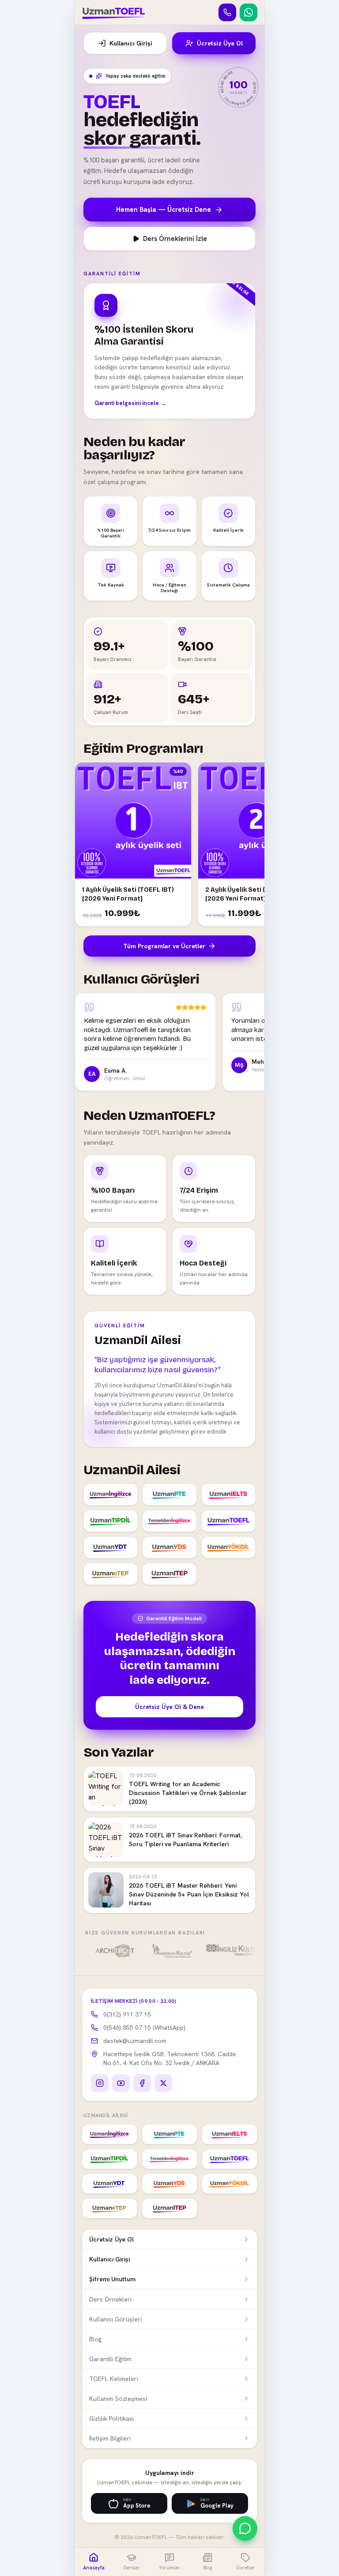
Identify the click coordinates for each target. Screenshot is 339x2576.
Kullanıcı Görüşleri (115, 2319)
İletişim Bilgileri (110, 2438)
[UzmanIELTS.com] (228, 1495)
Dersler (132, 2568)
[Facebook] (142, 2083)
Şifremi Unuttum (112, 2279)
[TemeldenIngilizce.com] (169, 1521)
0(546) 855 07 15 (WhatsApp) (144, 2028)
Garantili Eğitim (110, 2359)
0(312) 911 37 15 (127, 2014)
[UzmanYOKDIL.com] (228, 1547)
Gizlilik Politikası (111, 2418)
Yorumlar (169, 2568)
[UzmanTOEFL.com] (228, 1521)
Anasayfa (94, 2568)
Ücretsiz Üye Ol (220, 43)
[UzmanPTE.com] (169, 1495)
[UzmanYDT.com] (111, 1547)
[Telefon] (227, 12)
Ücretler (246, 2568)
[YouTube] (121, 2083)
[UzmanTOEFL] (114, 12)
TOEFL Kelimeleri (114, 2379)
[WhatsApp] (249, 12)
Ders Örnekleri (110, 2299)
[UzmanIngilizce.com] (111, 1495)
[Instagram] (100, 2083)
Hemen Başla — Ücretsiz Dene (164, 210)
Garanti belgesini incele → (130, 403)
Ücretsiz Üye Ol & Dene (169, 1707)
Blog (95, 2339)
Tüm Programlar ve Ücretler (164, 946)
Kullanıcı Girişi (131, 43)
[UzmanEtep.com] (111, 1574)
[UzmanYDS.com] (169, 1547)
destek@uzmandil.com (135, 2041)
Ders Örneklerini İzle (175, 239)
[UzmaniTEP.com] (169, 1574)
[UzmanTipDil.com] (111, 1521)
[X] (163, 2083)
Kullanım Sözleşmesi (118, 2399)
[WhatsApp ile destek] (245, 2528)
